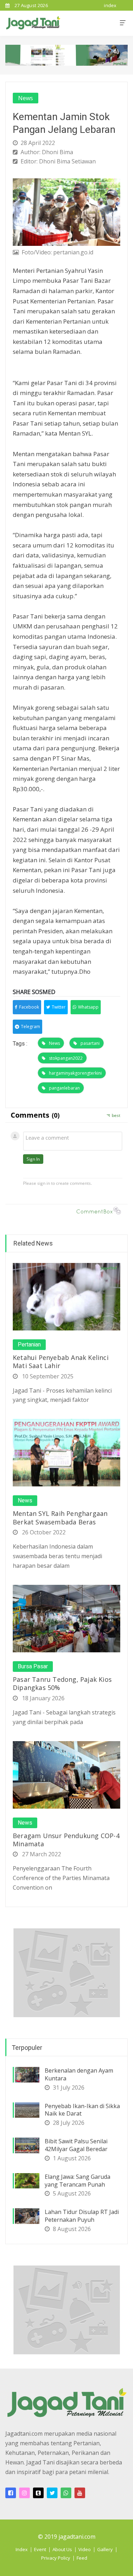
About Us (62, 2549)
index (110, 5)
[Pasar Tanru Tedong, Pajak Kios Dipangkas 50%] (66, 1618)
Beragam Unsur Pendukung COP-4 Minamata (66, 1840)
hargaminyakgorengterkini (75, 1073)
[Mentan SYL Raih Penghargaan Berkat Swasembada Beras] (66, 1452)
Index (22, 2549)
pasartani (90, 1043)
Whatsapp (88, 1007)
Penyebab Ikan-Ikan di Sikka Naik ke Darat (82, 2110)
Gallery (105, 2549)
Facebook (29, 1007)
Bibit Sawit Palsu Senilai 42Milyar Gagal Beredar (76, 2145)
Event (40, 2549)
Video (85, 2549)
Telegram (31, 1027)
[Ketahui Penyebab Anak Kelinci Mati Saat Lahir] (66, 1296)
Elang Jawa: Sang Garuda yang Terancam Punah (77, 2181)
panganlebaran (64, 1088)
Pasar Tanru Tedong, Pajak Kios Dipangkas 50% (62, 1683)
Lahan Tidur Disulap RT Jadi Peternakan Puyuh (82, 2216)
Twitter (59, 1007)
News (26, 98)
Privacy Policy (56, 2558)
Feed (82, 2558)
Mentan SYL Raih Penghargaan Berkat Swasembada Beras (60, 1517)
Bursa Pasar (33, 1667)
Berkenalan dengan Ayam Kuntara (79, 2074)
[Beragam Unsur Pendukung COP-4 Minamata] (66, 1774)
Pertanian (29, 1345)
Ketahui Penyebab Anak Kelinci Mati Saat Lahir (61, 1362)
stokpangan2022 (66, 1058)
